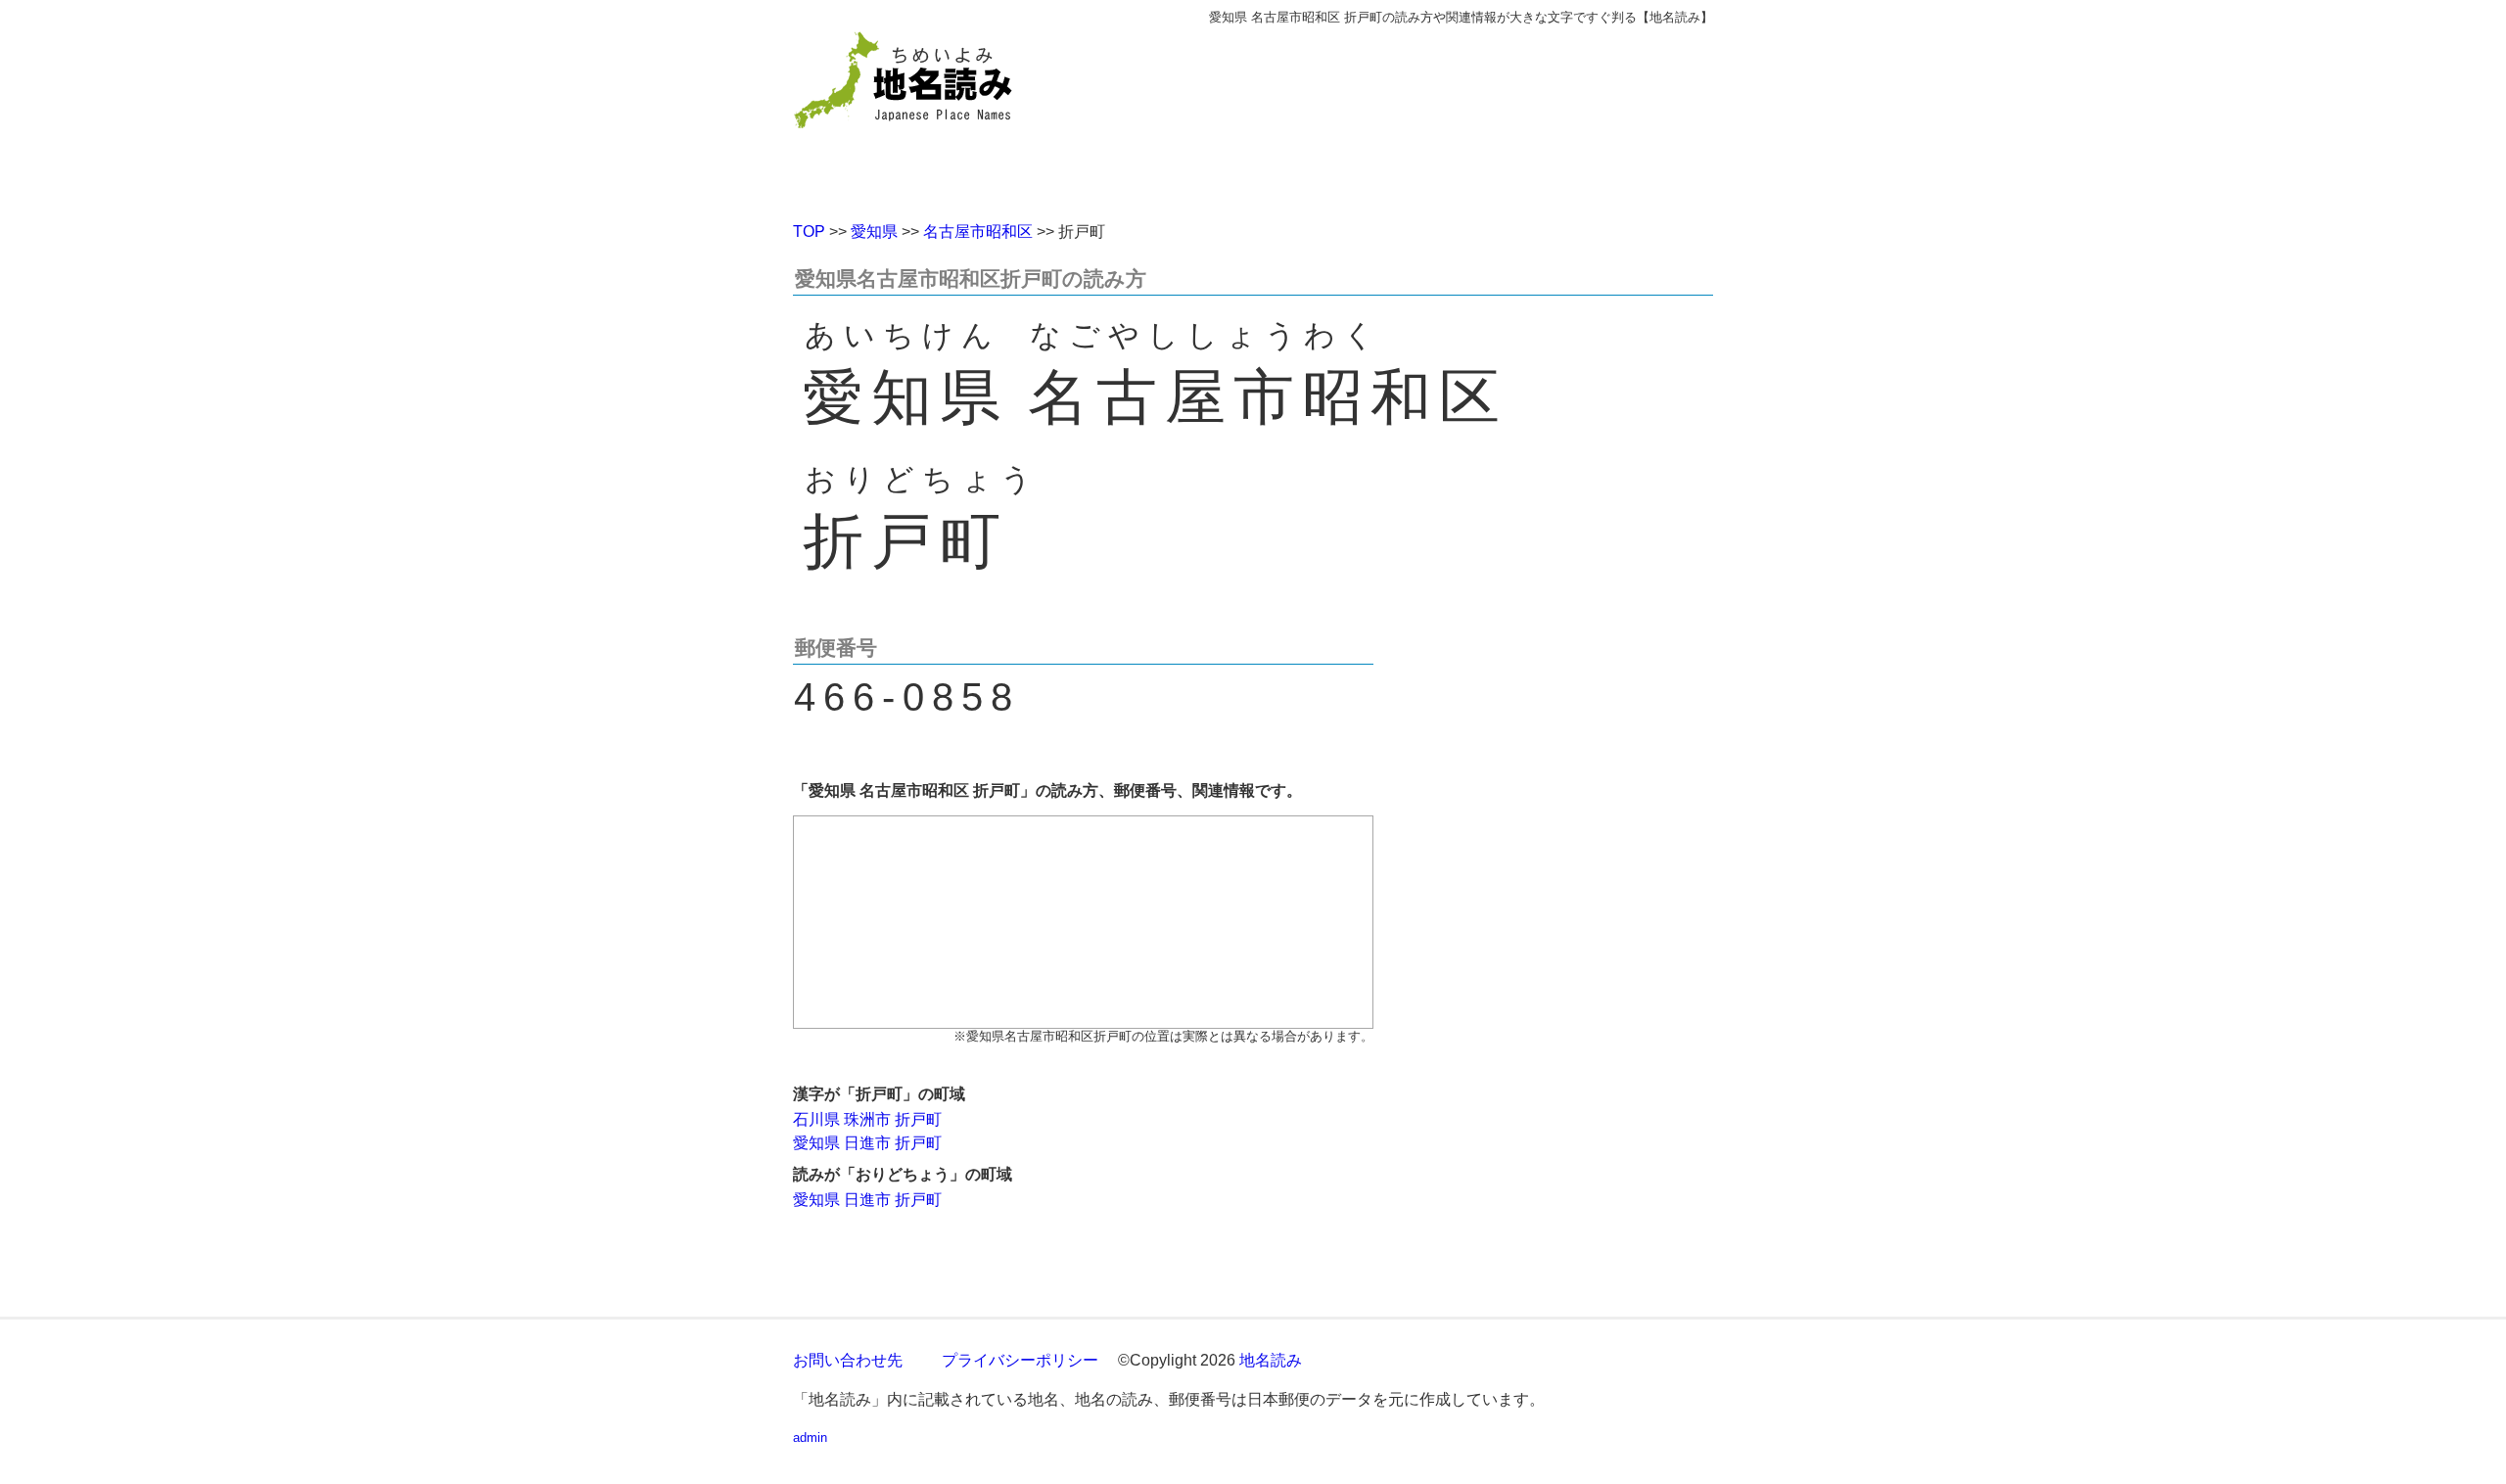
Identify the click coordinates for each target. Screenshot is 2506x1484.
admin (810, 1438)
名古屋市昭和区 (978, 232)
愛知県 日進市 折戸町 (867, 1143)
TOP (809, 232)
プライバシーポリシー (1020, 1360)
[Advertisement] (1395, 116)
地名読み (1271, 1360)
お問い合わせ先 (848, 1360)
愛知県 (874, 232)
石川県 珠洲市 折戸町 (867, 1119)
